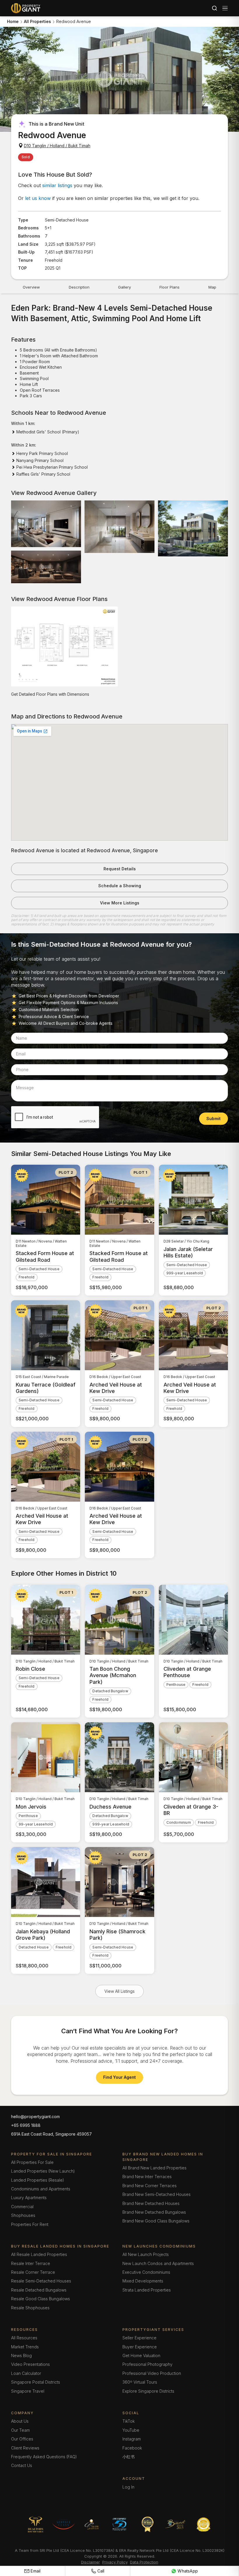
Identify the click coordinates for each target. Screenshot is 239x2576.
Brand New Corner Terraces (150, 2186)
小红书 (129, 2457)
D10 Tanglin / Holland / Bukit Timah (57, 146)
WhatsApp (188, 2571)
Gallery (124, 287)
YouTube (131, 2430)
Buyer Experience (140, 2347)
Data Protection (144, 2562)
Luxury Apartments (29, 2198)
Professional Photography (147, 2364)
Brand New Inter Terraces (147, 2177)
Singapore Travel (28, 2391)
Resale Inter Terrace (31, 2263)
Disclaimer (90, 2562)
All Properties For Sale (32, 2162)
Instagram (132, 2439)
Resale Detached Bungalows (39, 2290)
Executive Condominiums (146, 2272)
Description (79, 287)
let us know (38, 198)
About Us (20, 2421)
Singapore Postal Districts (36, 2382)
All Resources (24, 2338)
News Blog (21, 2356)
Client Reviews (25, 2448)
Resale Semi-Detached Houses (41, 2281)
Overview (31, 287)
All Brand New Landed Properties (154, 2168)
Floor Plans (169, 287)
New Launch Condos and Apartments (158, 2263)
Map (212, 287)
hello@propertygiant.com (35, 2116)
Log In (128, 2487)
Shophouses (23, 2215)
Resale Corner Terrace (33, 2272)
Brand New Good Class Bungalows (156, 2221)
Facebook (132, 2448)
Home (13, 21)
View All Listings (119, 1991)
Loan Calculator (26, 2373)
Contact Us (22, 2465)
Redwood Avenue (74, 21)
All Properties (37, 21)
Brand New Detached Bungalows (154, 2212)
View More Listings (120, 903)
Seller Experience (139, 2338)
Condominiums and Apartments (41, 2189)
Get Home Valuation (141, 2356)
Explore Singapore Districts (148, 2391)
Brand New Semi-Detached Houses (157, 2194)
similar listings (57, 185)
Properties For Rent (30, 2224)
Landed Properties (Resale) (38, 2180)
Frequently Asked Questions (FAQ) (44, 2457)
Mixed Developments (143, 2281)
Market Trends (25, 2347)
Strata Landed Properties (147, 2290)
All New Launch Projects (146, 2254)
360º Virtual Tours (140, 2382)
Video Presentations (30, 2364)
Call (101, 2571)
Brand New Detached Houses (151, 2203)
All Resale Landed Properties (39, 2254)
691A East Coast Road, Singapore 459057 (51, 2134)
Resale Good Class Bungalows (41, 2299)
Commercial (22, 2207)
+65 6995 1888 (26, 2125)
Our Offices (22, 2439)
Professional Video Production (152, 2373)
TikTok (129, 2421)
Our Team (20, 2430)
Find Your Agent (119, 2077)
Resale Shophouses (30, 2308)
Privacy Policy (115, 2562)
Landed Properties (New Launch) (43, 2171)
